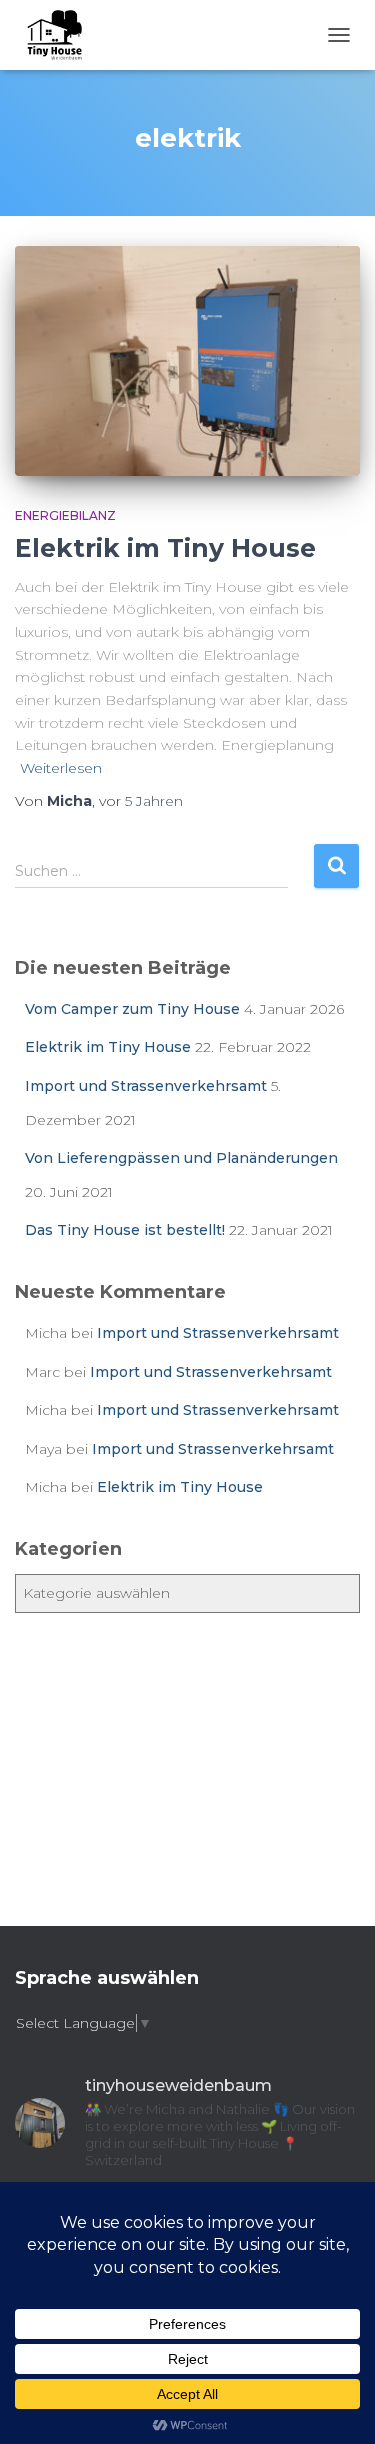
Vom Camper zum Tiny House (132, 1009)
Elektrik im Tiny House (165, 548)
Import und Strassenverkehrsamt (146, 1086)
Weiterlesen (61, 768)
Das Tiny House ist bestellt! (125, 1230)
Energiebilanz (65, 515)
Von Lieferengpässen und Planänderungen (181, 1158)
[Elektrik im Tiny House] (187, 361)
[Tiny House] (60, 35)
